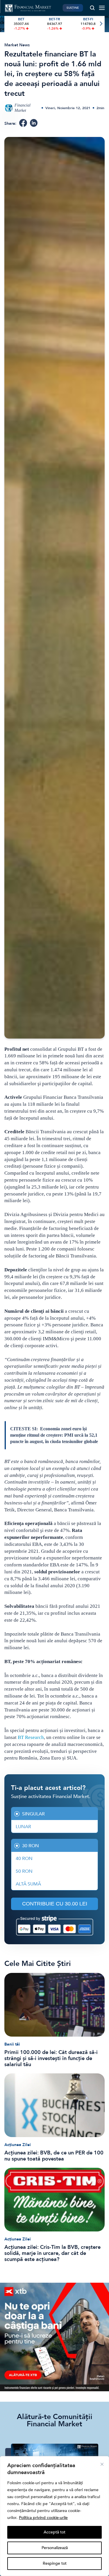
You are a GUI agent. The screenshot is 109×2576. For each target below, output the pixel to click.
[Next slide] (101, 24)
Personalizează (55, 2548)
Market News (17, 45)
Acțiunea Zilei (18, 2145)
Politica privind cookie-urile (43, 2518)
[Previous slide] (8, 24)
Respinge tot (55, 2563)
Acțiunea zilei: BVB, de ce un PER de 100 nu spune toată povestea (54, 2156)
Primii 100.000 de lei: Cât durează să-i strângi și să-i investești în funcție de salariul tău (51, 2058)
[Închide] (102, 2464)
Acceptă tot (54, 2532)
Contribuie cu (55, 1904)
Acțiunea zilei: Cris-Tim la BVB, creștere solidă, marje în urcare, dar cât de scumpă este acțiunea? (52, 2253)
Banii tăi (12, 2044)
